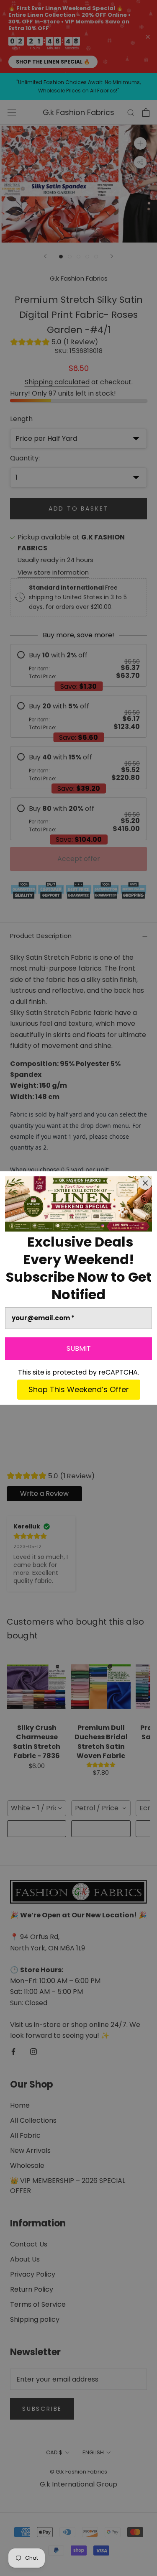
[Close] (145, 1183)
